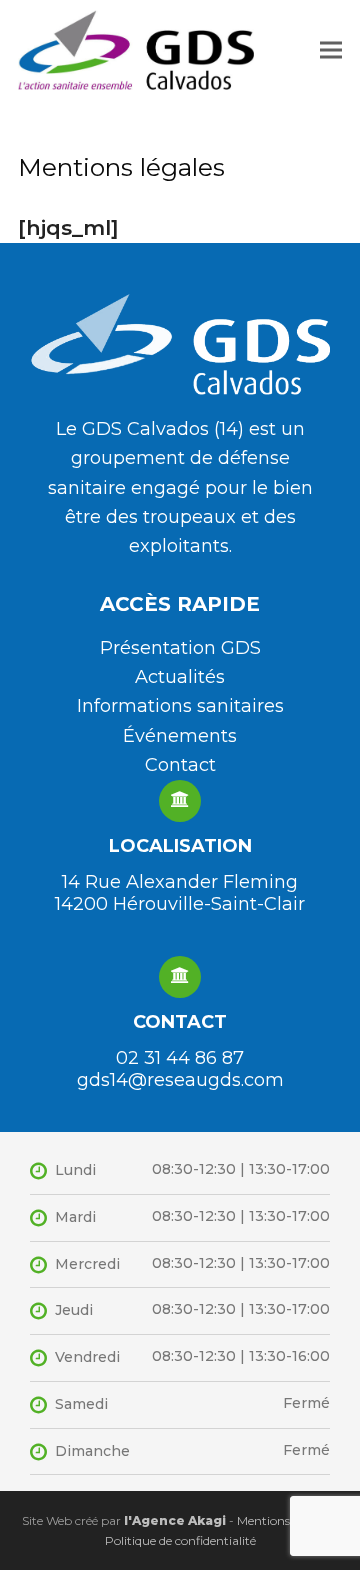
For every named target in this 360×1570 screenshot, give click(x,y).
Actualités (180, 677)
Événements (180, 736)
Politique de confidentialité (180, 1540)
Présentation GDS (180, 648)
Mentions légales (284, 1520)
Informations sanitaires (180, 706)
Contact (180, 765)
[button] (331, 49)
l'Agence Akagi (173, 1520)
